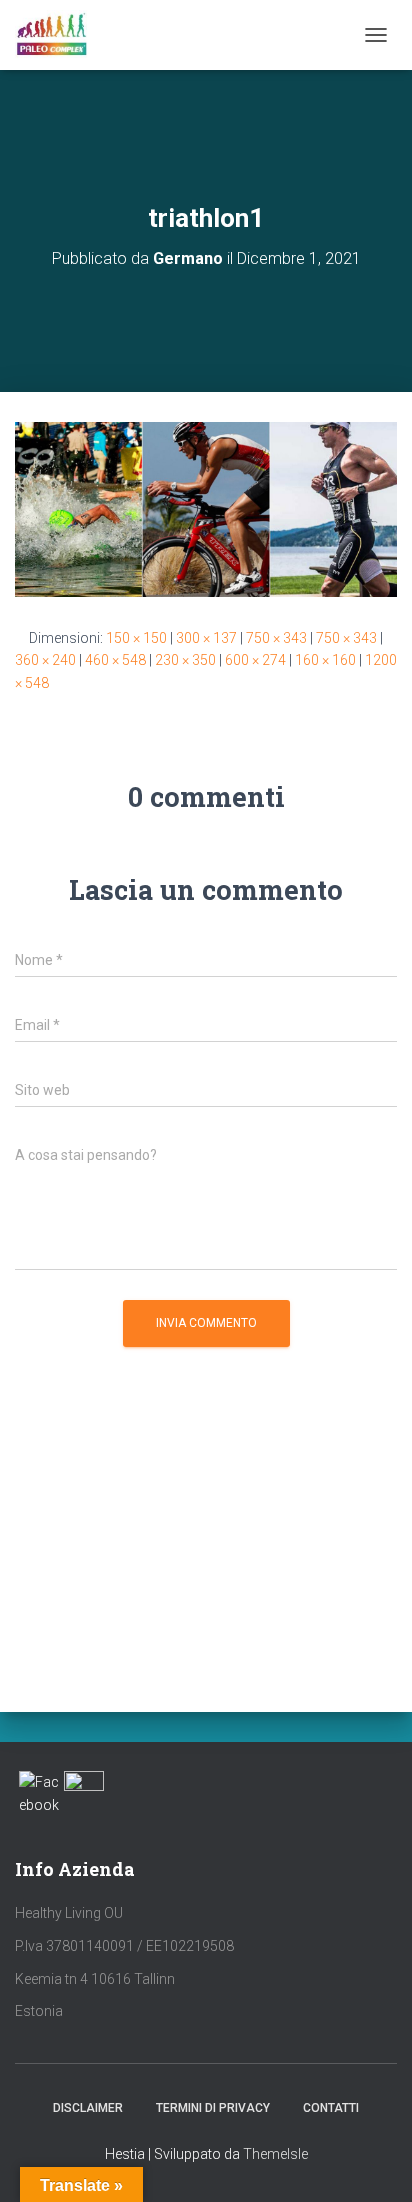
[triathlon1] (206, 508)
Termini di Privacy (213, 2108)
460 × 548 (115, 660)
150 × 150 (136, 638)
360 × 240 (45, 660)
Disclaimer (88, 2108)
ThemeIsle (275, 2154)
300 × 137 (206, 638)
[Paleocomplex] (59, 35)
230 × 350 (185, 660)
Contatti (331, 2108)
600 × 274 (255, 660)
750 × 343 (276, 638)
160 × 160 (325, 660)
